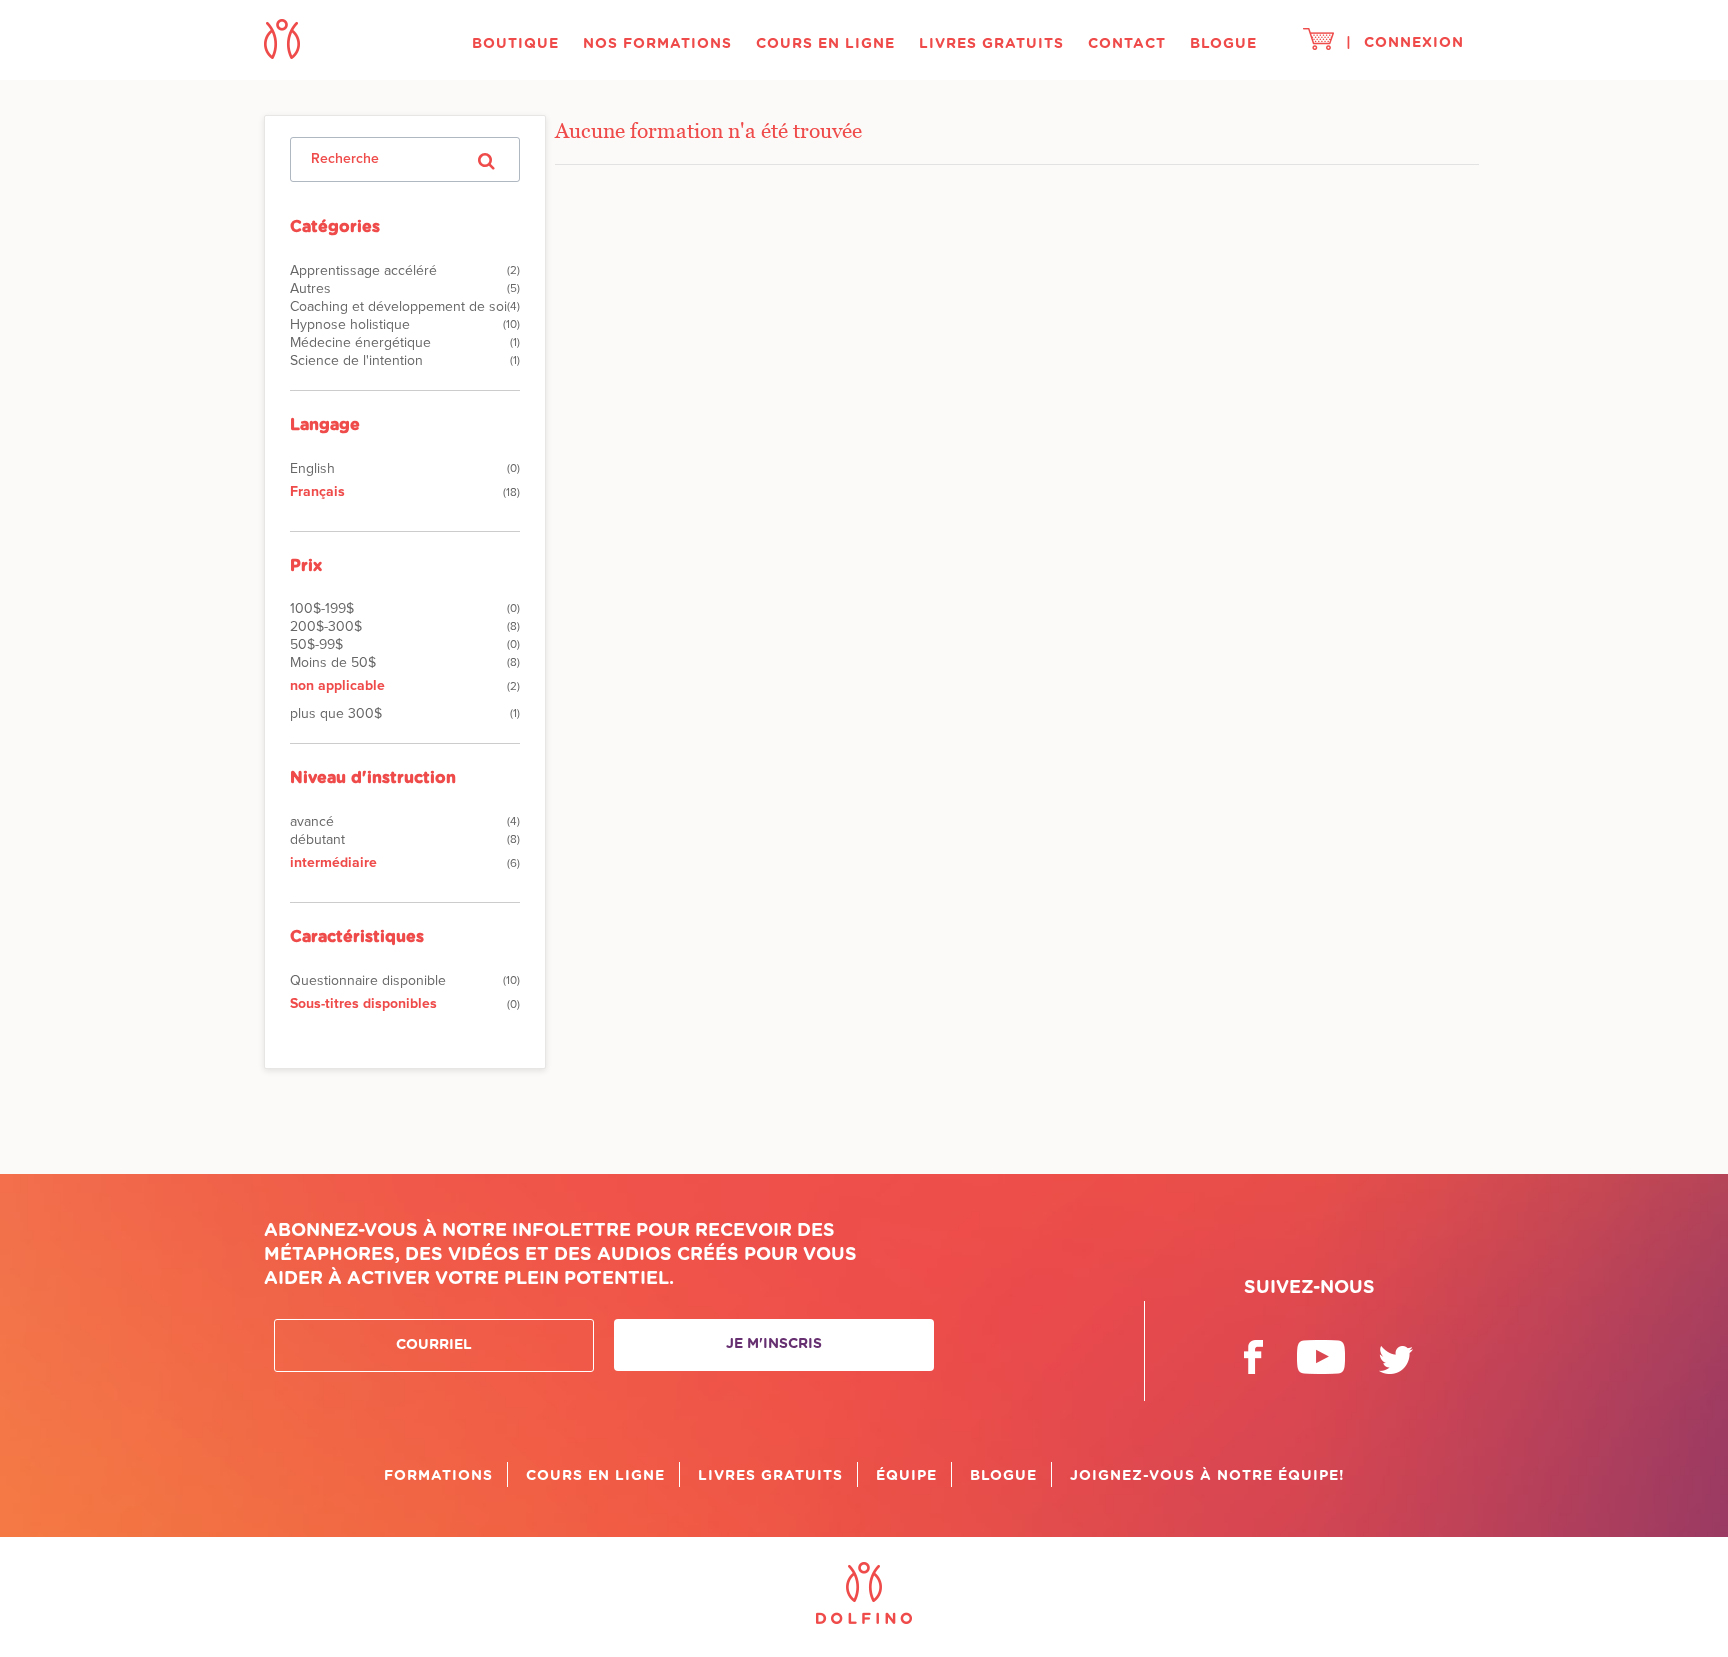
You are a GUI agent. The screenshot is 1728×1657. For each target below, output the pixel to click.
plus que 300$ (336, 714)
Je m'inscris (774, 1344)
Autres (310, 289)
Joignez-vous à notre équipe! (1207, 1476)
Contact (1127, 44)
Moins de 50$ (333, 663)
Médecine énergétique (360, 343)
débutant (317, 840)
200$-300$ (326, 627)
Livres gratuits (991, 44)
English (312, 469)
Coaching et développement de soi (398, 307)
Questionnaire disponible (368, 981)
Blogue (1223, 44)
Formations (438, 1476)
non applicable (337, 686)
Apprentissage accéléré (363, 271)
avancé (312, 822)
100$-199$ (322, 609)
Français (317, 492)
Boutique (515, 44)
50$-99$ (316, 645)
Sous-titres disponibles (363, 1004)
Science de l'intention (356, 361)
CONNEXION (1414, 43)
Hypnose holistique (350, 325)
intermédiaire (333, 863)
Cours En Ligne (825, 44)
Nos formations (657, 44)
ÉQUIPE (906, 1476)
